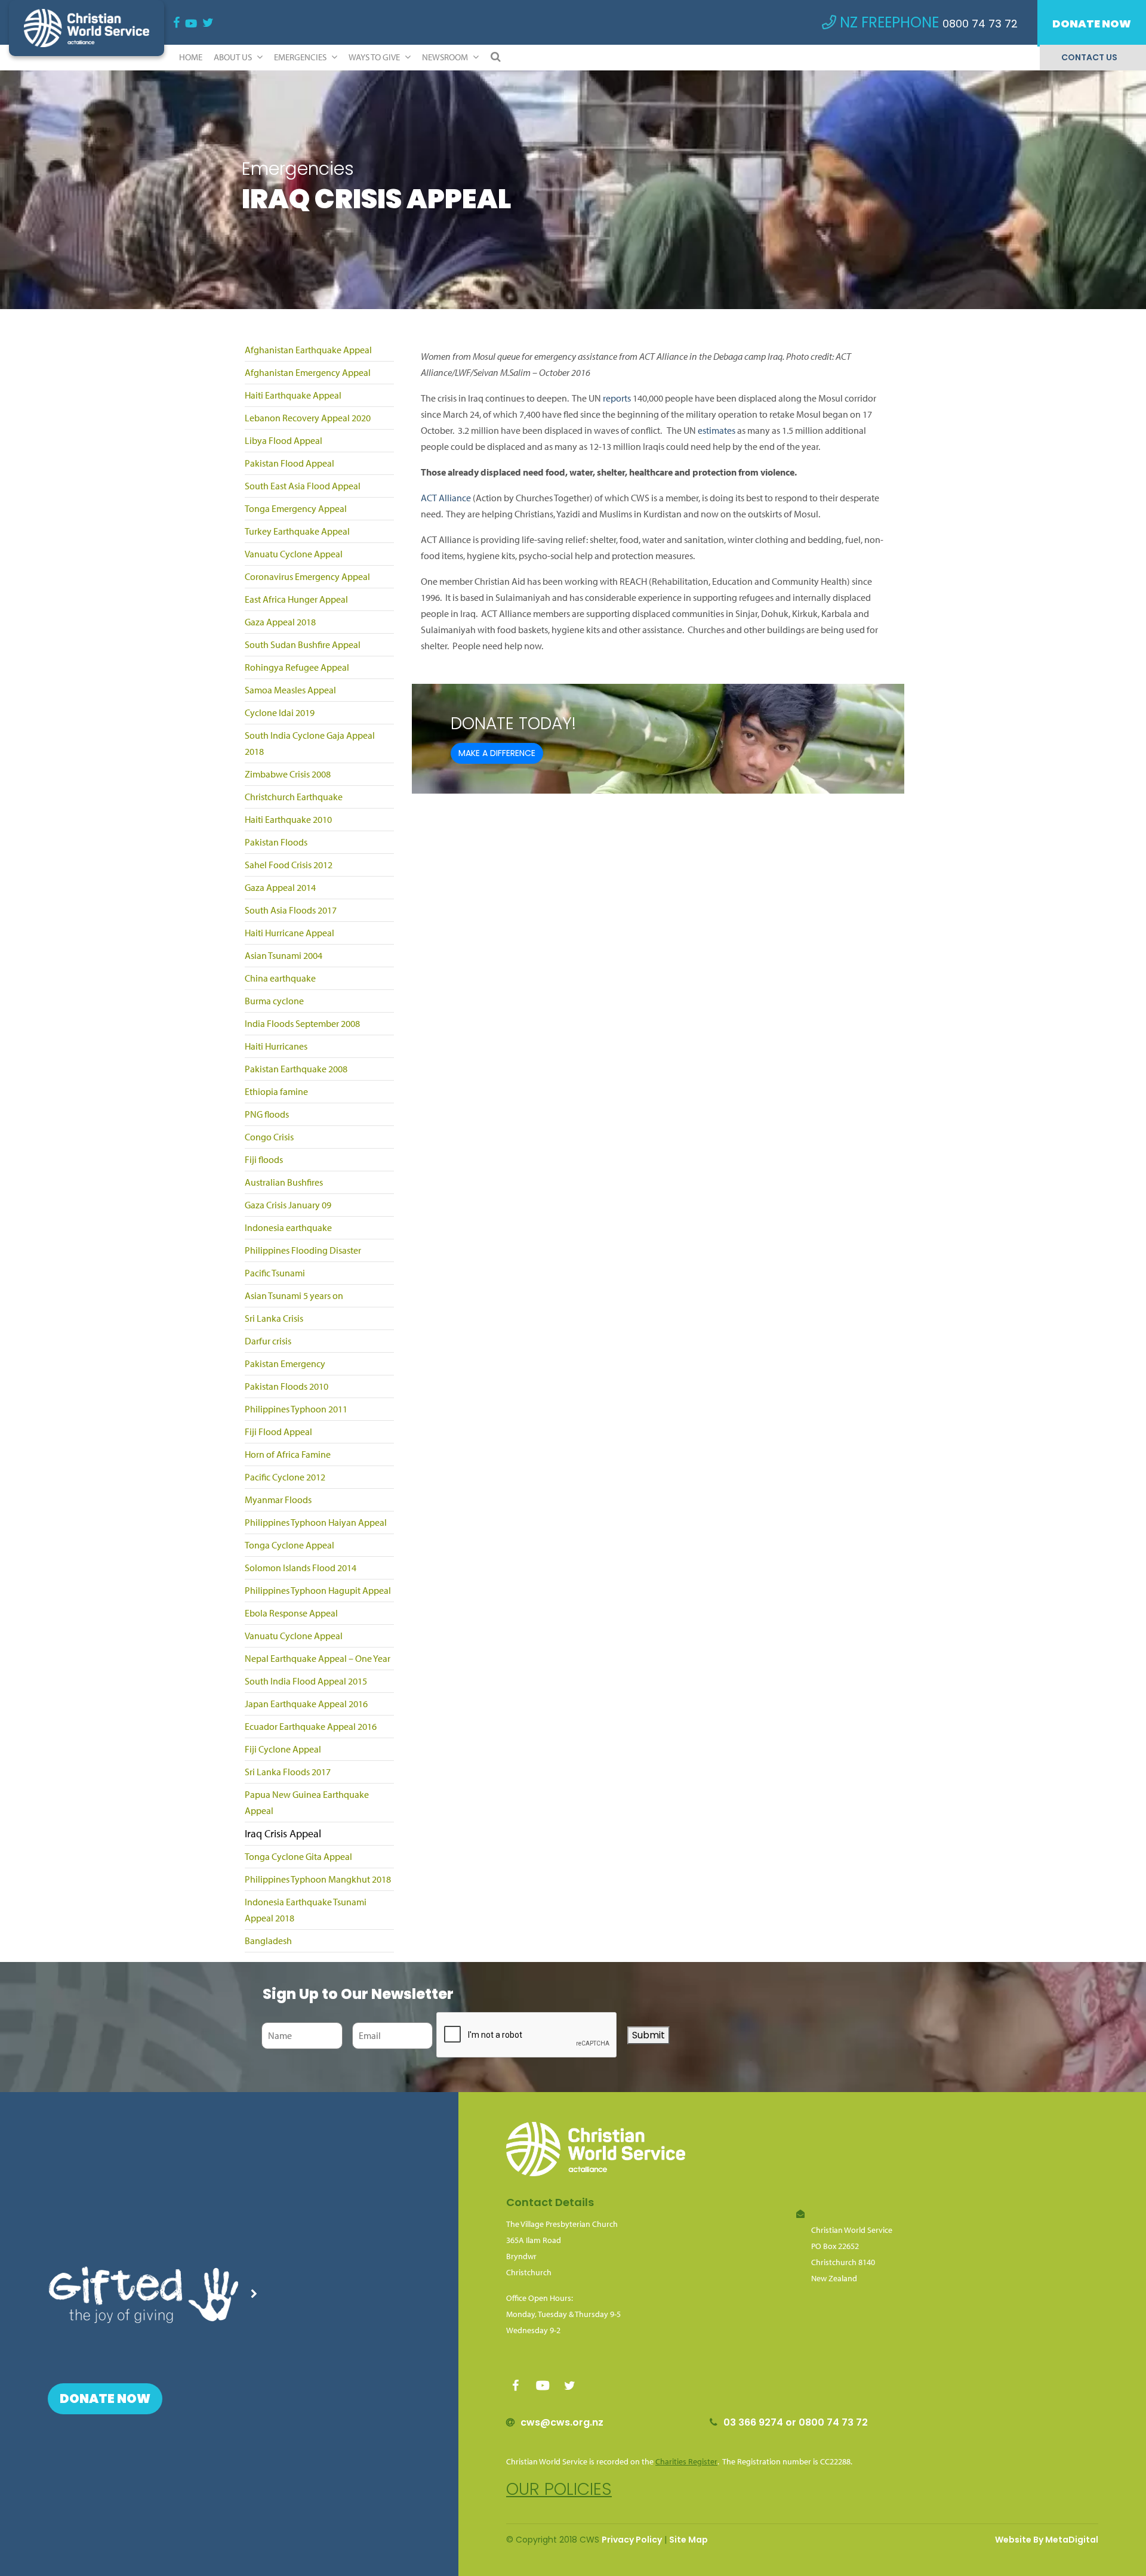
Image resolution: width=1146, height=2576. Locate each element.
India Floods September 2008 (302, 1023)
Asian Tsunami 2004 (284, 955)
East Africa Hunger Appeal (296, 599)
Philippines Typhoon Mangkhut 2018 (318, 1879)
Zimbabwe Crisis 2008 (288, 774)
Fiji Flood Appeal (278, 1432)
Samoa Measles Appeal (290, 690)
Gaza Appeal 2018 (280, 622)
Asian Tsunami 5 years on (294, 1295)
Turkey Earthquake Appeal (297, 531)
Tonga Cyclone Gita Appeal (298, 1856)
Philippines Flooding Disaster (303, 1250)
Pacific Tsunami (275, 1273)
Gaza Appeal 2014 (280, 887)
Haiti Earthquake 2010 (288, 819)
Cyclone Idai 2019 (280, 712)
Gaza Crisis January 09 (288, 1205)
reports (617, 398)
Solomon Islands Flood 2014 (301, 1568)
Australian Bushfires (284, 1182)
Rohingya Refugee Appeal (297, 667)
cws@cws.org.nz (562, 2422)
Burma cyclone (274, 1001)
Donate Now (1092, 24)
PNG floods (267, 1114)
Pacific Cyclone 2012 (285, 1477)
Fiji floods (264, 1159)
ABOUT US (234, 57)
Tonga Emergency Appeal (296, 508)
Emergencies (301, 57)
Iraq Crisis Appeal (283, 1833)
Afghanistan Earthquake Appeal (308, 350)
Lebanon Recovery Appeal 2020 (308, 418)
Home (191, 57)
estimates (717, 430)
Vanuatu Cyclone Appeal (294, 554)
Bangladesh (268, 1941)
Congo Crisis (269, 1137)
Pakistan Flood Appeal (289, 463)
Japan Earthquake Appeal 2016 (306, 1704)
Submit (649, 2035)
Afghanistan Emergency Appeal (308, 372)
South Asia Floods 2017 (291, 910)
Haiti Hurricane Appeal (289, 933)
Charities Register (686, 2461)
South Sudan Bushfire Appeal (303, 644)
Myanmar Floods (278, 1500)
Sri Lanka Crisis (274, 1318)
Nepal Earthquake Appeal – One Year (318, 1658)
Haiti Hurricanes (276, 1046)
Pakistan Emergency (285, 1363)
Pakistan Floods (276, 842)
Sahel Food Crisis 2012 (289, 865)
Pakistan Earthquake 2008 (296, 1069)
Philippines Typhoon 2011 (296, 1409)
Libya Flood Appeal (284, 440)
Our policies (559, 2489)
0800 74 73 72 (980, 24)
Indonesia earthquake (288, 1227)
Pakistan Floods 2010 (286, 1386)
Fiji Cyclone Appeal (283, 1749)
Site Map (688, 2540)
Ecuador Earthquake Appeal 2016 (311, 1726)
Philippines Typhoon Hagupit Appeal (318, 1590)
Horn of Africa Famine (288, 1454)
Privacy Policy (632, 2540)
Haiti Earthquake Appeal (293, 395)
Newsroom (446, 57)
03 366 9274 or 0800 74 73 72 (796, 2422)
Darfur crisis (268, 1341)
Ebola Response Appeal (291, 1613)
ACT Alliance (446, 498)
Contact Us (1089, 57)
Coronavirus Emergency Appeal (307, 576)
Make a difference (497, 753)
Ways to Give (375, 57)
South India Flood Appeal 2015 (306, 1681)
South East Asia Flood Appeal (303, 486)
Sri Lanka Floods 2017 (288, 1772)
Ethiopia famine (276, 1091)
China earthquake (280, 978)
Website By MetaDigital (1047, 2540)
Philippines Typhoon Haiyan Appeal (316, 1522)
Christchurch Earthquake (294, 797)
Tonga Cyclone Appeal (289, 1545)
